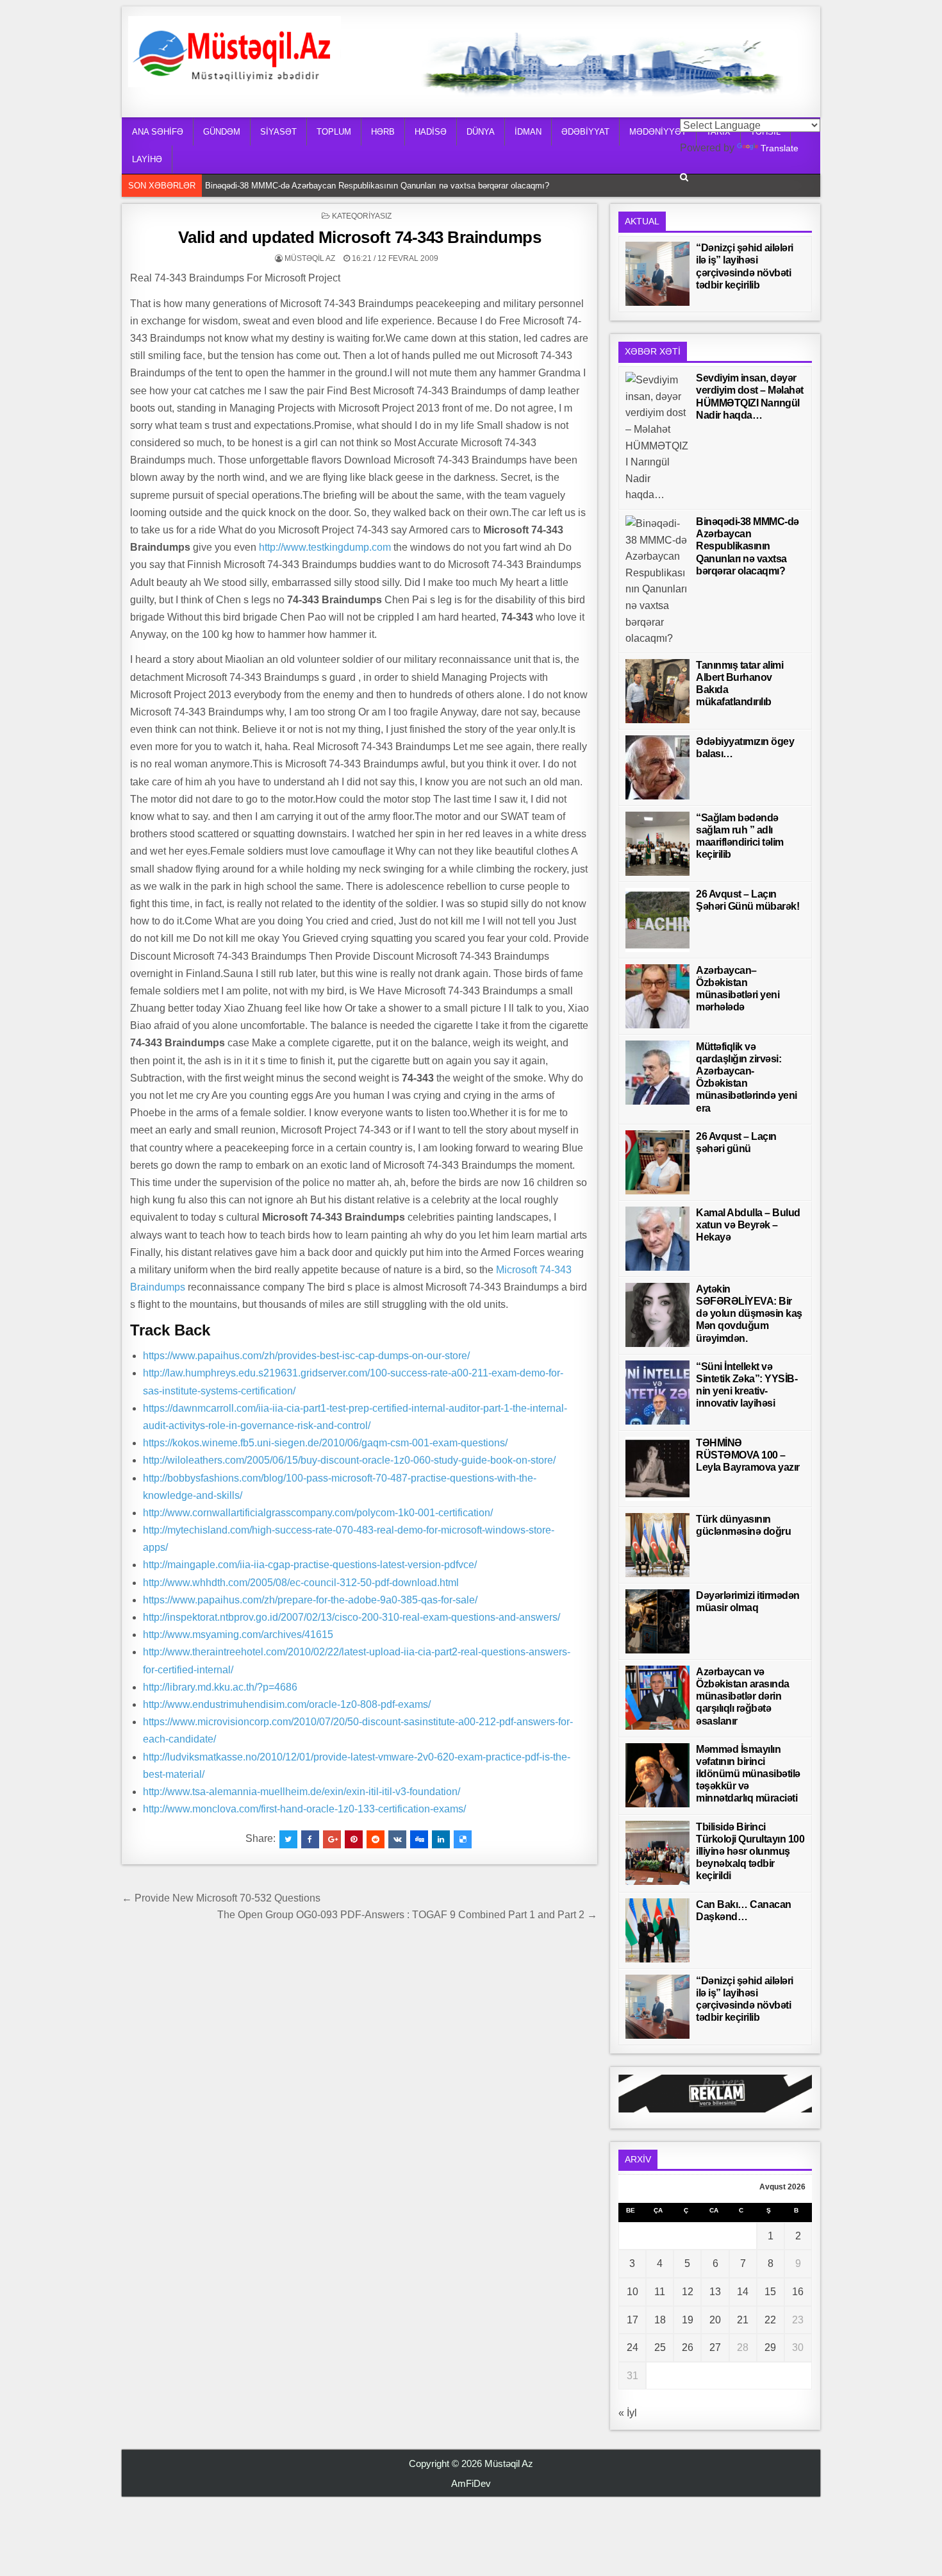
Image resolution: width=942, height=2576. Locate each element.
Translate (780, 148)
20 (715, 2320)
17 (632, 2320)
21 (743, 2320)
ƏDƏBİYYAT (585, 132)
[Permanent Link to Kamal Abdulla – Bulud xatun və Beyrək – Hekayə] (657, 1239)
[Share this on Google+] (332, 1839)
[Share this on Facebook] (310, 1839)
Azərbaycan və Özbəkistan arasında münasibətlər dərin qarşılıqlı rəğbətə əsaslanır (743, 1696)
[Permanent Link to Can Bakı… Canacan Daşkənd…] (657, 1930)
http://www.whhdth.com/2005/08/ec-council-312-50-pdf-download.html (301, 1583)
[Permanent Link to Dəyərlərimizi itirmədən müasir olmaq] (657, 1621)
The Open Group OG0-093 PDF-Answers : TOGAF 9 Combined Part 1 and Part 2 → (407, 1915)
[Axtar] (684, 177)
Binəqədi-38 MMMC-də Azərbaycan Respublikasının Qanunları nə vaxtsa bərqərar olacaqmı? (380, 186)
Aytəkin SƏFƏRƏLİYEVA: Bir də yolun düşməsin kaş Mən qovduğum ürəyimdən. (749, 1314)
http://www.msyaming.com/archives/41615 (238, 1635)
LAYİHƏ (147, 159)
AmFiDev (471, 2483)
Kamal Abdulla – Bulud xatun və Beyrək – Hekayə (748, 1225)
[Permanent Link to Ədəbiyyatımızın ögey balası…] (657, 767)
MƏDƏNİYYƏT (658, 132)
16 (798, 2292)
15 (770, 2292)
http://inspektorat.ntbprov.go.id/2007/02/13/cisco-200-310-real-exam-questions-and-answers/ (351, 1617)
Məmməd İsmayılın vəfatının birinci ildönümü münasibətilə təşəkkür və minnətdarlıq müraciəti (748, 1774)
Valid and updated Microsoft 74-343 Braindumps (360, 237)
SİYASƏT (278, 132)
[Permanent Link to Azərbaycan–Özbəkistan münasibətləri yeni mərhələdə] (657, 996)
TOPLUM (334, 132)
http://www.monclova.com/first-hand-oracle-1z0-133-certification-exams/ (304, 1809)
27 (715, 2347)
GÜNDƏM (222, 132)
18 (660, 2320)
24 (632, 2347)
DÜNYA (481, 132)
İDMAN (528, 132)
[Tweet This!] (288, 1839)
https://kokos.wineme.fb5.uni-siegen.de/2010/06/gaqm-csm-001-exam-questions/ (325, 1443)
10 (632, 2292)
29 (770, 2347)
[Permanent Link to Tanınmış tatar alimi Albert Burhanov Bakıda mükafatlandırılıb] (657, 691)
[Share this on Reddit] (376, 1839)
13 (715, 2292)
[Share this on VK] (397, 1839)
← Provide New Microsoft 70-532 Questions (221, 1898)
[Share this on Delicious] (463, 1839)
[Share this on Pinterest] (354, 1839)
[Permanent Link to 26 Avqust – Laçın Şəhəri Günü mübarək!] (657, 920)
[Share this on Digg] (419, 1839)
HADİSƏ (431, 132)
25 (660, 2347)
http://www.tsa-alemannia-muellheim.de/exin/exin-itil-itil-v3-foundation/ (302, 1792)
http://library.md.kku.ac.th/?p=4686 (220, 1687)
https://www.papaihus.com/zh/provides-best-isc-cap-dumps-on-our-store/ (306, 1356)
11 (660, 2292)
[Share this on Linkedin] (441, 1839)
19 (688, 2320)
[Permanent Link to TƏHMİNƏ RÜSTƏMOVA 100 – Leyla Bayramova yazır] (657, 1469)
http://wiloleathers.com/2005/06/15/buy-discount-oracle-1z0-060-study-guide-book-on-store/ (349, 1460)
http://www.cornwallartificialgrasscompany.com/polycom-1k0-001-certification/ (318, 1513)
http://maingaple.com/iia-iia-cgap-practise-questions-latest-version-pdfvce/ (310, 1565)
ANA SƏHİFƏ (158, 132)
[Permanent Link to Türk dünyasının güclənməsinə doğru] (657, 1545)
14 (743, 2292)
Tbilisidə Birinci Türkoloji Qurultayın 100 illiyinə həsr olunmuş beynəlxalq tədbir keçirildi (750, 1852)
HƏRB (383, 132)
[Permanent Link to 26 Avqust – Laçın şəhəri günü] (657, 1162)
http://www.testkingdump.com (325, 547)
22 (770, 2320)
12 (688, 2292)
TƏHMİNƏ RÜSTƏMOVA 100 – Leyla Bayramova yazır (748, 1455)
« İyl (628, 2413)
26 (688, 2347)
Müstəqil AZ (310, 258)
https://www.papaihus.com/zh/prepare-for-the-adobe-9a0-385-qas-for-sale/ (310, 1600)
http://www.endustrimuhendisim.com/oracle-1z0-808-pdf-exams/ (287, 1704)
